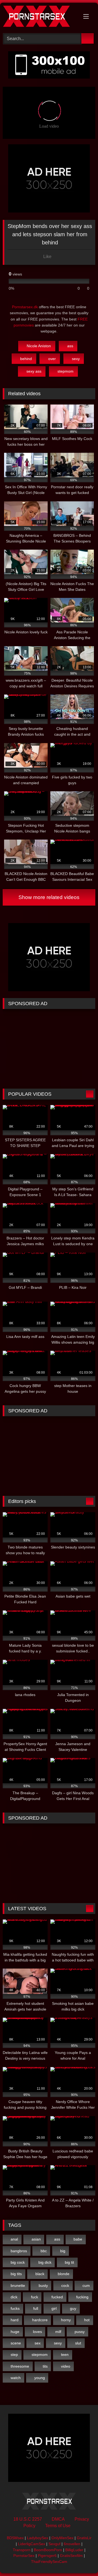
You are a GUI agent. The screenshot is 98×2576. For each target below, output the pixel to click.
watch (16, 2378)
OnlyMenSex (62, 2538)
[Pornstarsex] (40, 17)
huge (15, 2332)
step (14, 2355)
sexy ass (34, 371)
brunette (18, 2286)
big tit (69, 2262)
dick (14, 2297)
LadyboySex (38, 2538)
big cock (18, 2262)
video (66, 2366)
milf (58, 2332)
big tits (16, 2274)
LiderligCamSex (32, 2544)
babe (78, 2239)
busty (43, 2286)
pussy (80, 2332)
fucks (15, 2308)
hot (87, 2320)
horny (66, 2320)
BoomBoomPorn (48, 2550)
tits (45, 2366)
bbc (44, 2251)
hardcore (40, 2320)
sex (38, 2343)
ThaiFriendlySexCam (49, 2562)
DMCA (58, 2519)
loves (37, 2332)
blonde (64, 2274)
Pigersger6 (47, 2556)
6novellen (72, 2544)
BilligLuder (74, 2550)
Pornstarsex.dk (25, 307)
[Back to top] (82, 2560)
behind (26, 359)
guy (73, 2308)
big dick (45, 2262)
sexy (76, 359)
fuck (35, 2297)
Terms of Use (58, 2526)
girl (54, 2308)
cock (65, 2286)
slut (78, 2343)
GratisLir (84, 2538)
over (52, 359)
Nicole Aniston (39, 346)
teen (65, 2355)
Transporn (22, 2550)
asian (36, 2239)
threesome (20, 2366)
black (40, 2274)
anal (14, 2239)
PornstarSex (24, 2556)
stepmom (65, 371)
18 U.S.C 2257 (28, 2519)
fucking (82, 2297)
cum (86, 2286)
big (63, 2251)
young (40, 2378)
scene (16, 2343)
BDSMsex (15, 2538)
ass (70, 346)
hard (15, 2320)
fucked (57, 2297)
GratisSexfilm (71, 2556)
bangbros (19, 2251)
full (36, 2308)
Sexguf (54, 2544)
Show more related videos (49, 897)
